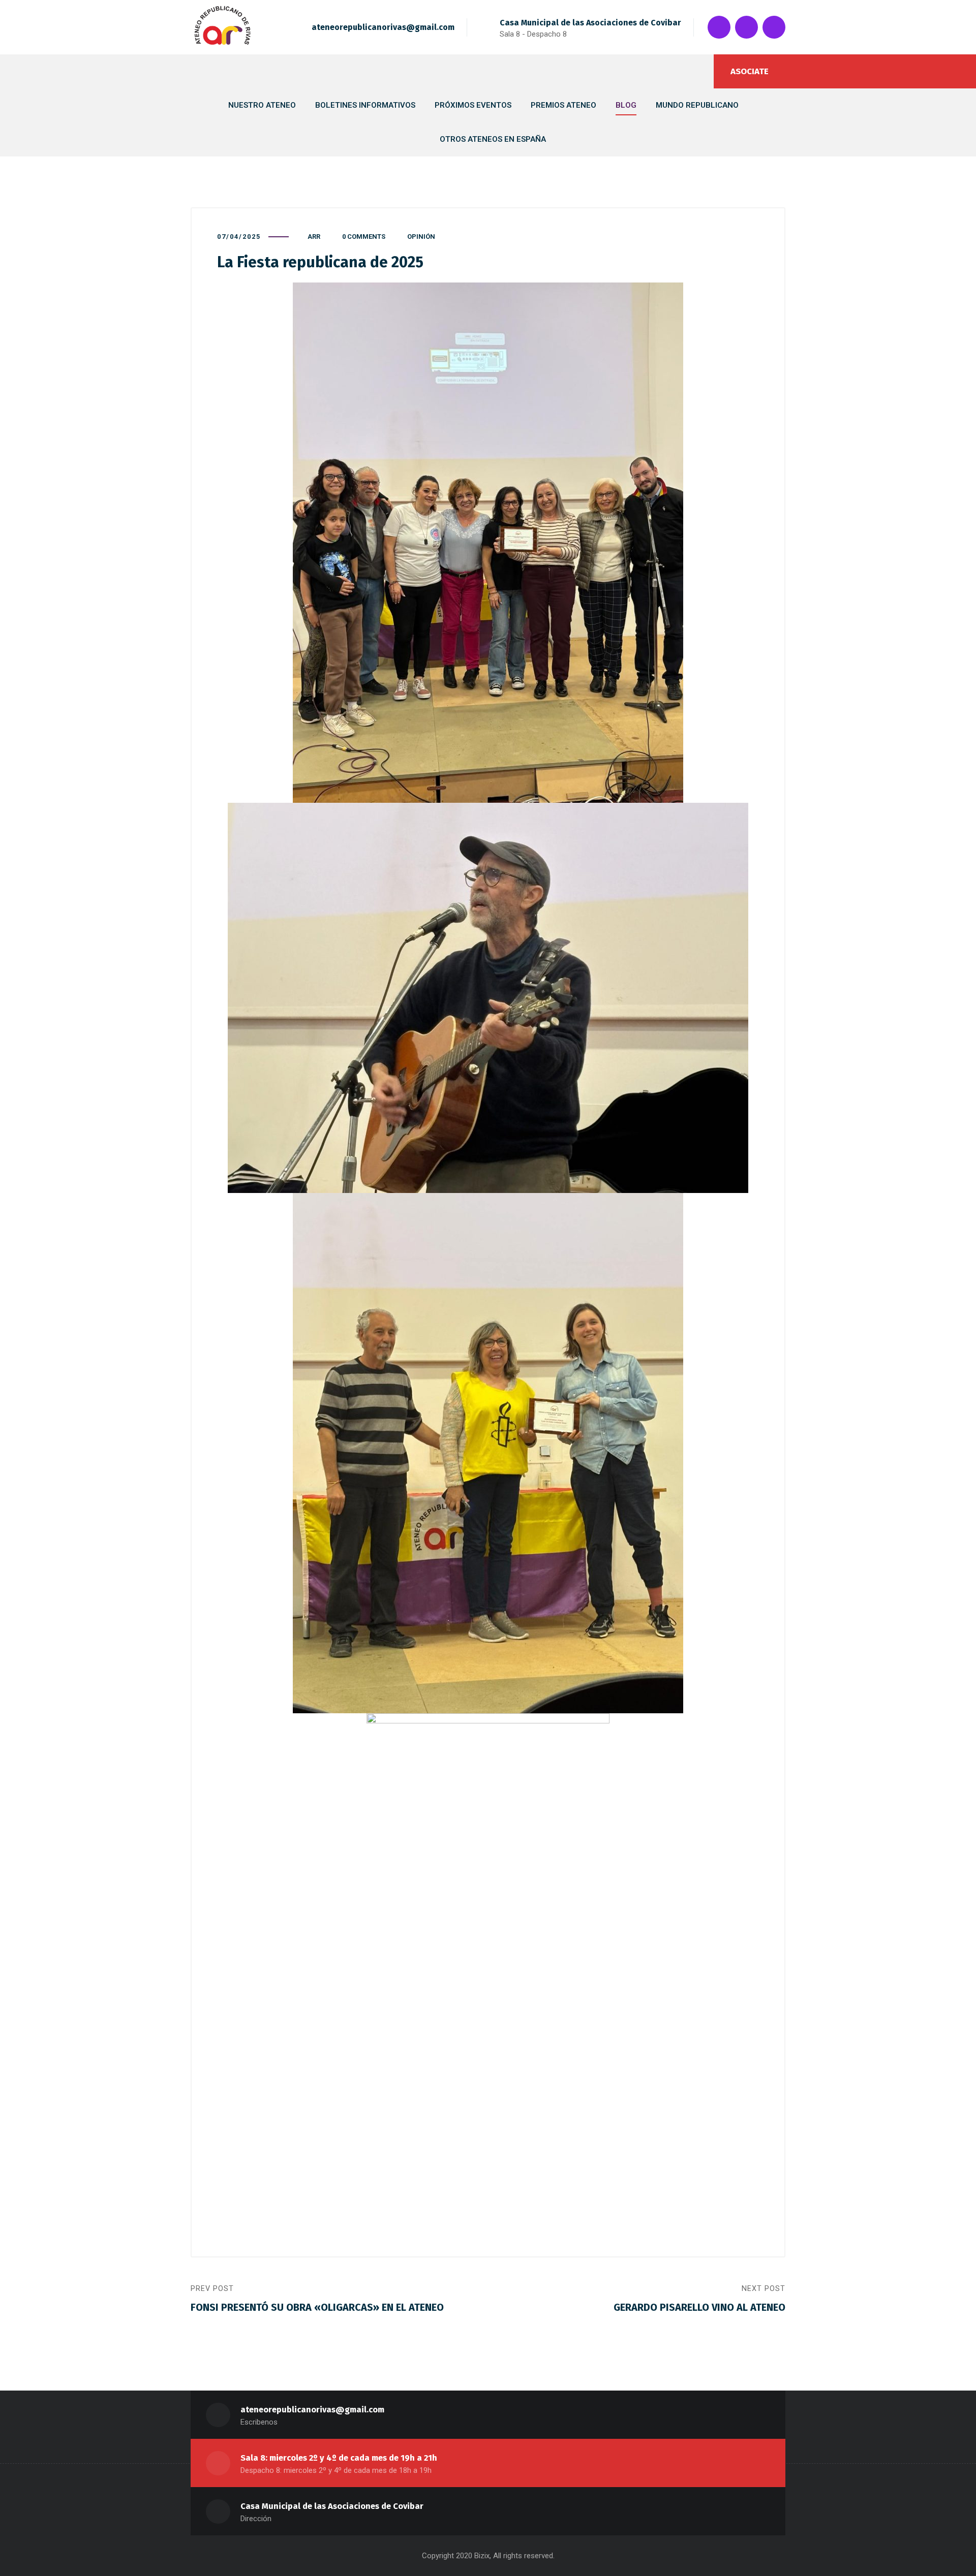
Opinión (421, 237)
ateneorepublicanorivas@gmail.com (383, 27)
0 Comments (364, 237)
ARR (314, 237)
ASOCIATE (750, 71)
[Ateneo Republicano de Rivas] (223, 27)
